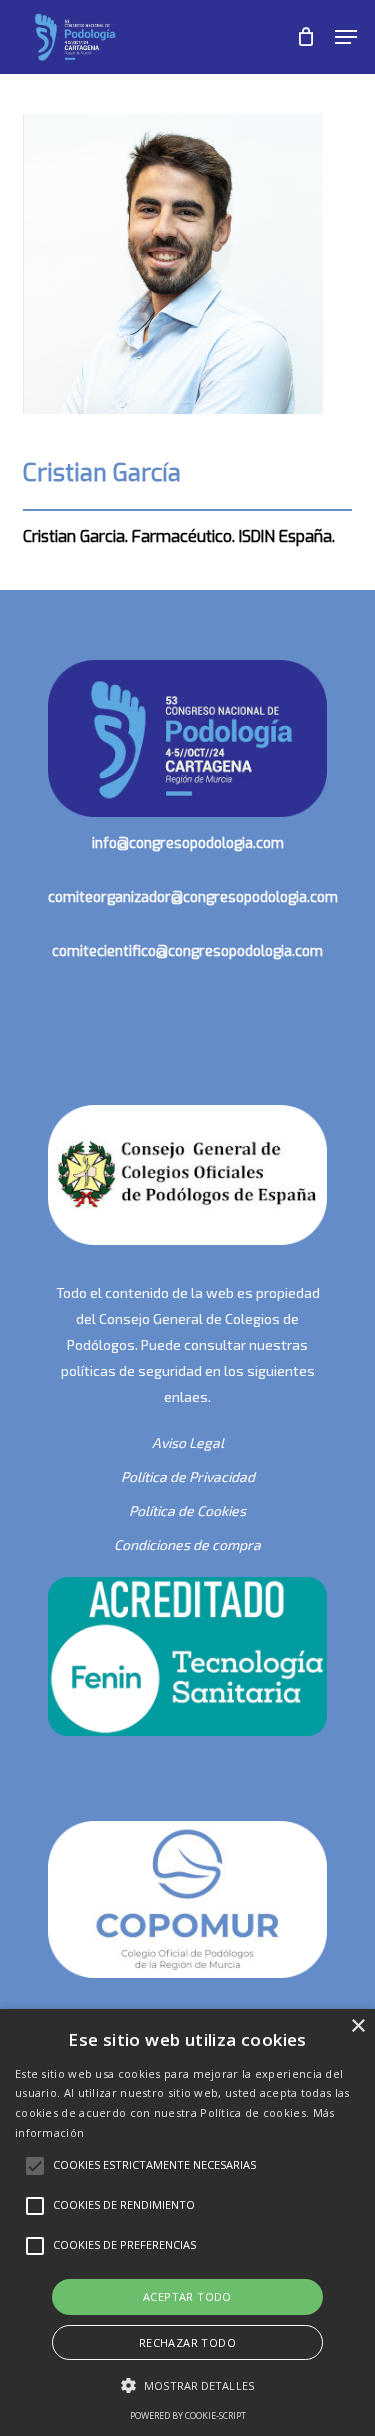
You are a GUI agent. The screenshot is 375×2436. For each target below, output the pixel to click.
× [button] (357, 2026)
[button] (346, 37)
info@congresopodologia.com (188, 843)
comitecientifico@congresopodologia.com (187, 951)
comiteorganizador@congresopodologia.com (193, 897)
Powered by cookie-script (188, 2415)
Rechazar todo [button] (187, 2342)
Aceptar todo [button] (187, 2296)
